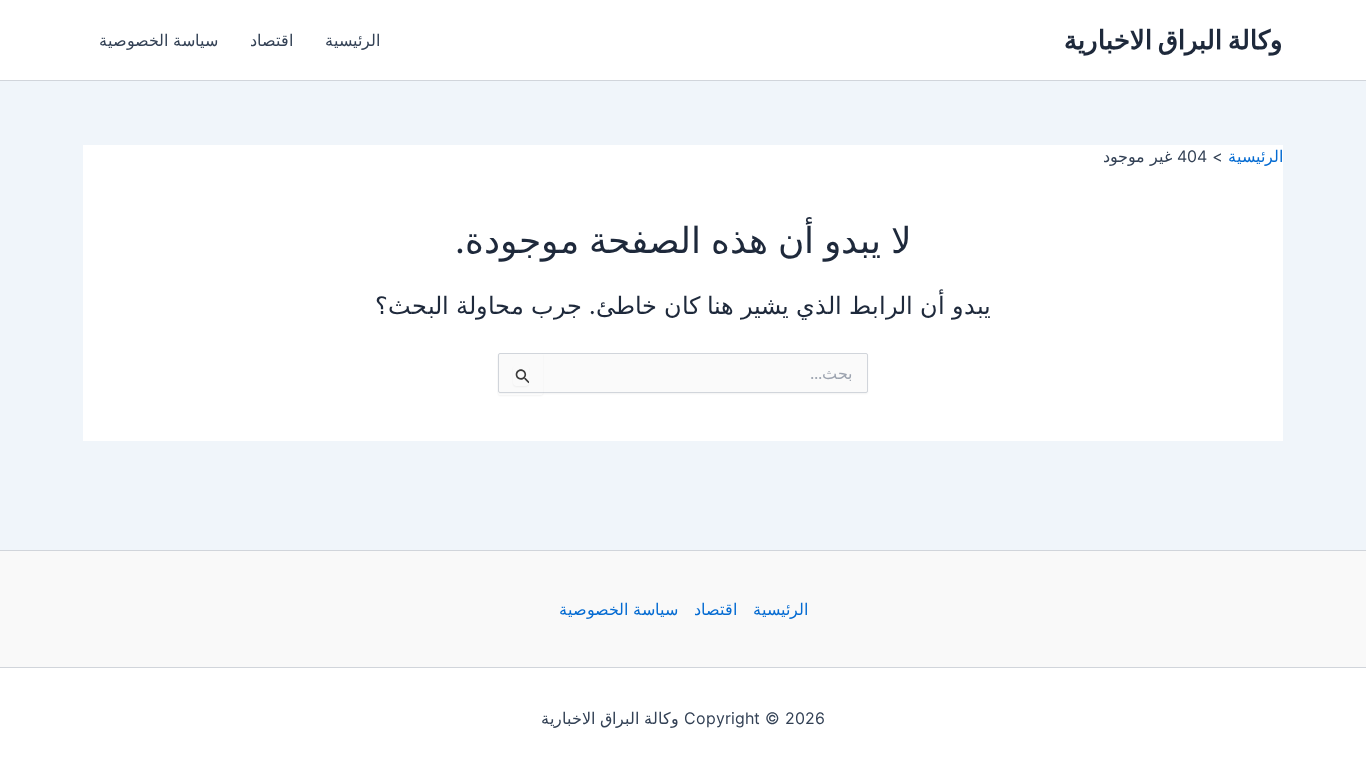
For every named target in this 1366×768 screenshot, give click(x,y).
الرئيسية (352, 40)
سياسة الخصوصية (158, 40)
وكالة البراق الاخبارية (1173, 39)
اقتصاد (271, 40)
